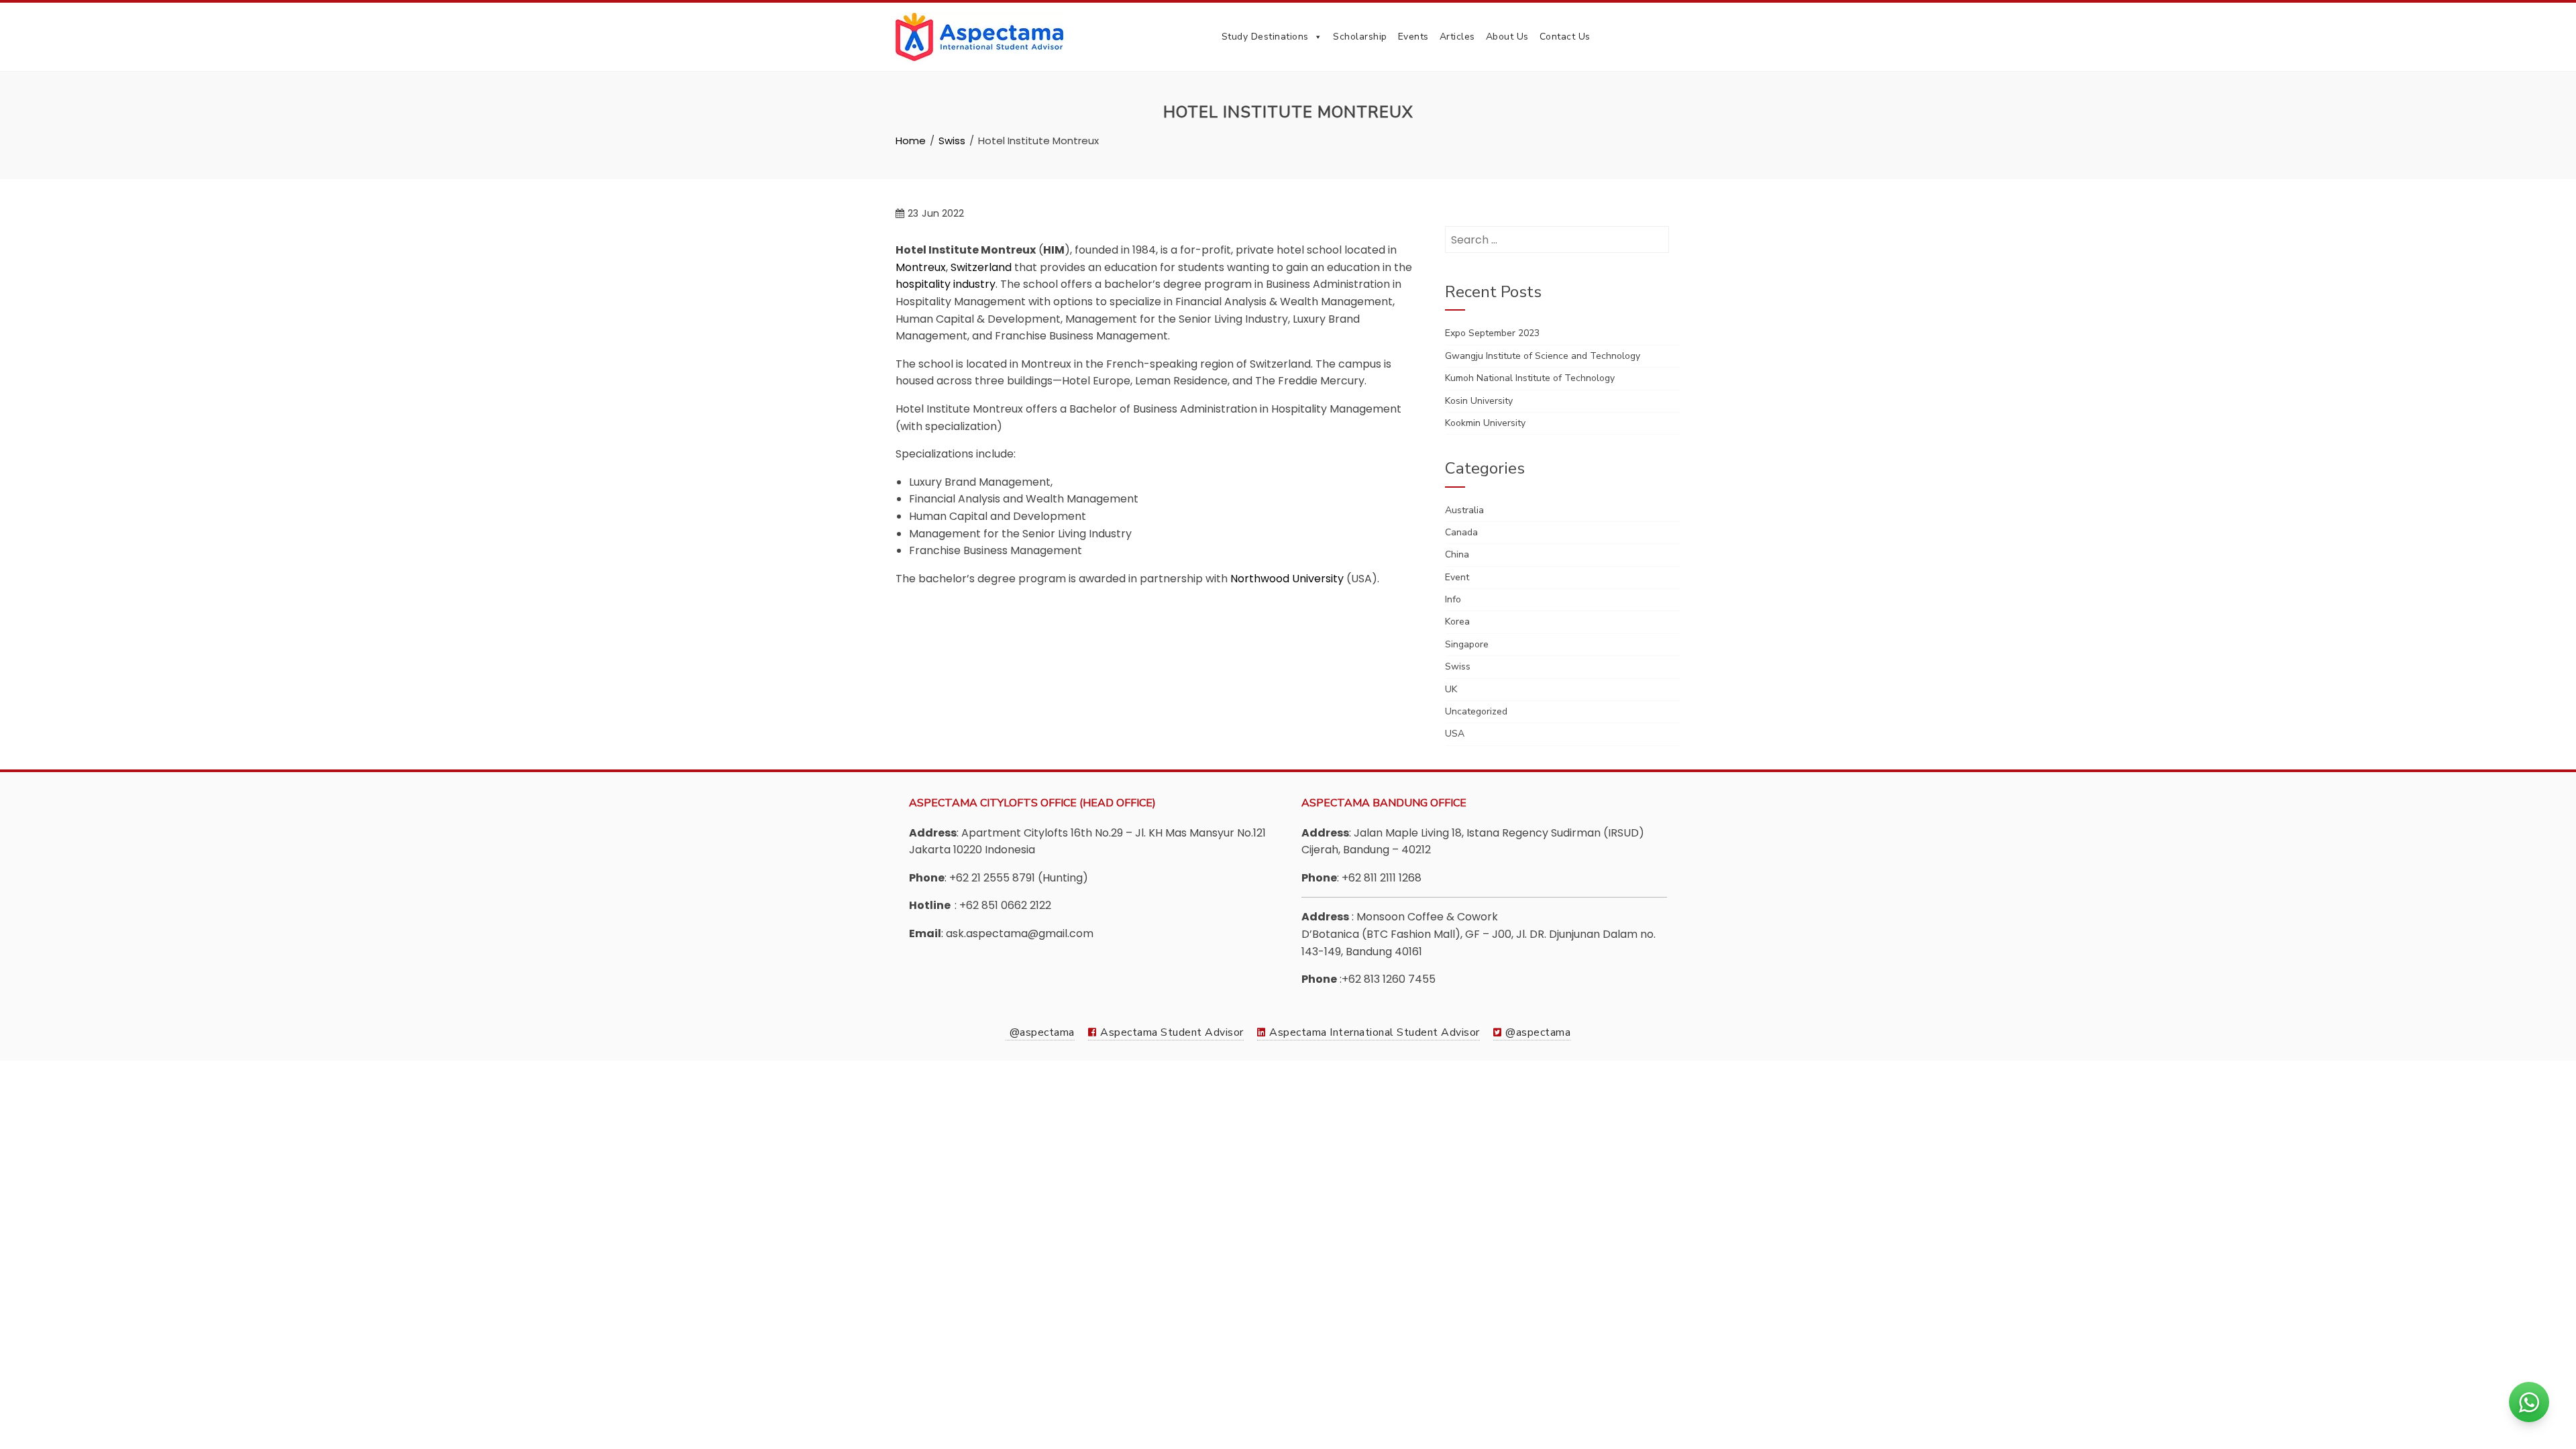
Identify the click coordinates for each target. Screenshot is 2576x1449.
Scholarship (1360, 37)
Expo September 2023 (1492, 333)
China (1457, 554)
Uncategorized (1476, 711)
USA (1455, 734)
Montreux (921, 267)
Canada (1461, 532)
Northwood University (1287, 579)
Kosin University (1479, 401)
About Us (1507, 37)
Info (1453, 599)
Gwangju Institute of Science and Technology (1543, 356)
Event (1457, 577)
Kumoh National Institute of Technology (1530, 378)
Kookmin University (1485, 423)
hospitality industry (946, 284)
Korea (1457, 622)
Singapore (1467, 644)
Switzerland (981, 267)
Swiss (1458, 666)
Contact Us (1565, 37)
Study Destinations (1265, 37)
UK (1451, 689)
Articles (1457, 37)
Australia (1464, 510)
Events (1413, 37)
